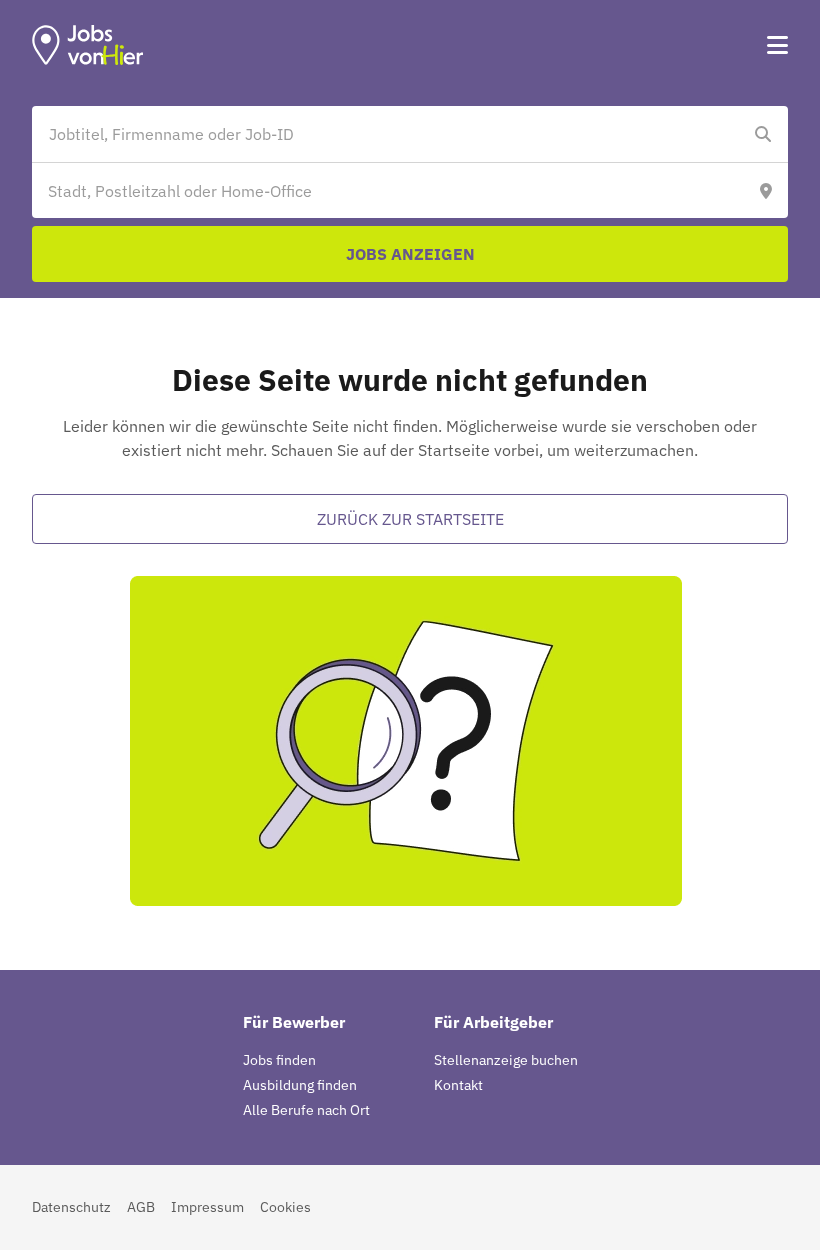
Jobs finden (279, 1060)
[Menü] (777, 45)
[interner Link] (88, 45)
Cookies (285, 1207)
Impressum (207, 1207)
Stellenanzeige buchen (506, 1060)
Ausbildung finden (300, 1085)
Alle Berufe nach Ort (306, 1110)
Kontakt (458, 1085)
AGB (141, 1207)
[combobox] (390, 134)
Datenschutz (71, 1207)
